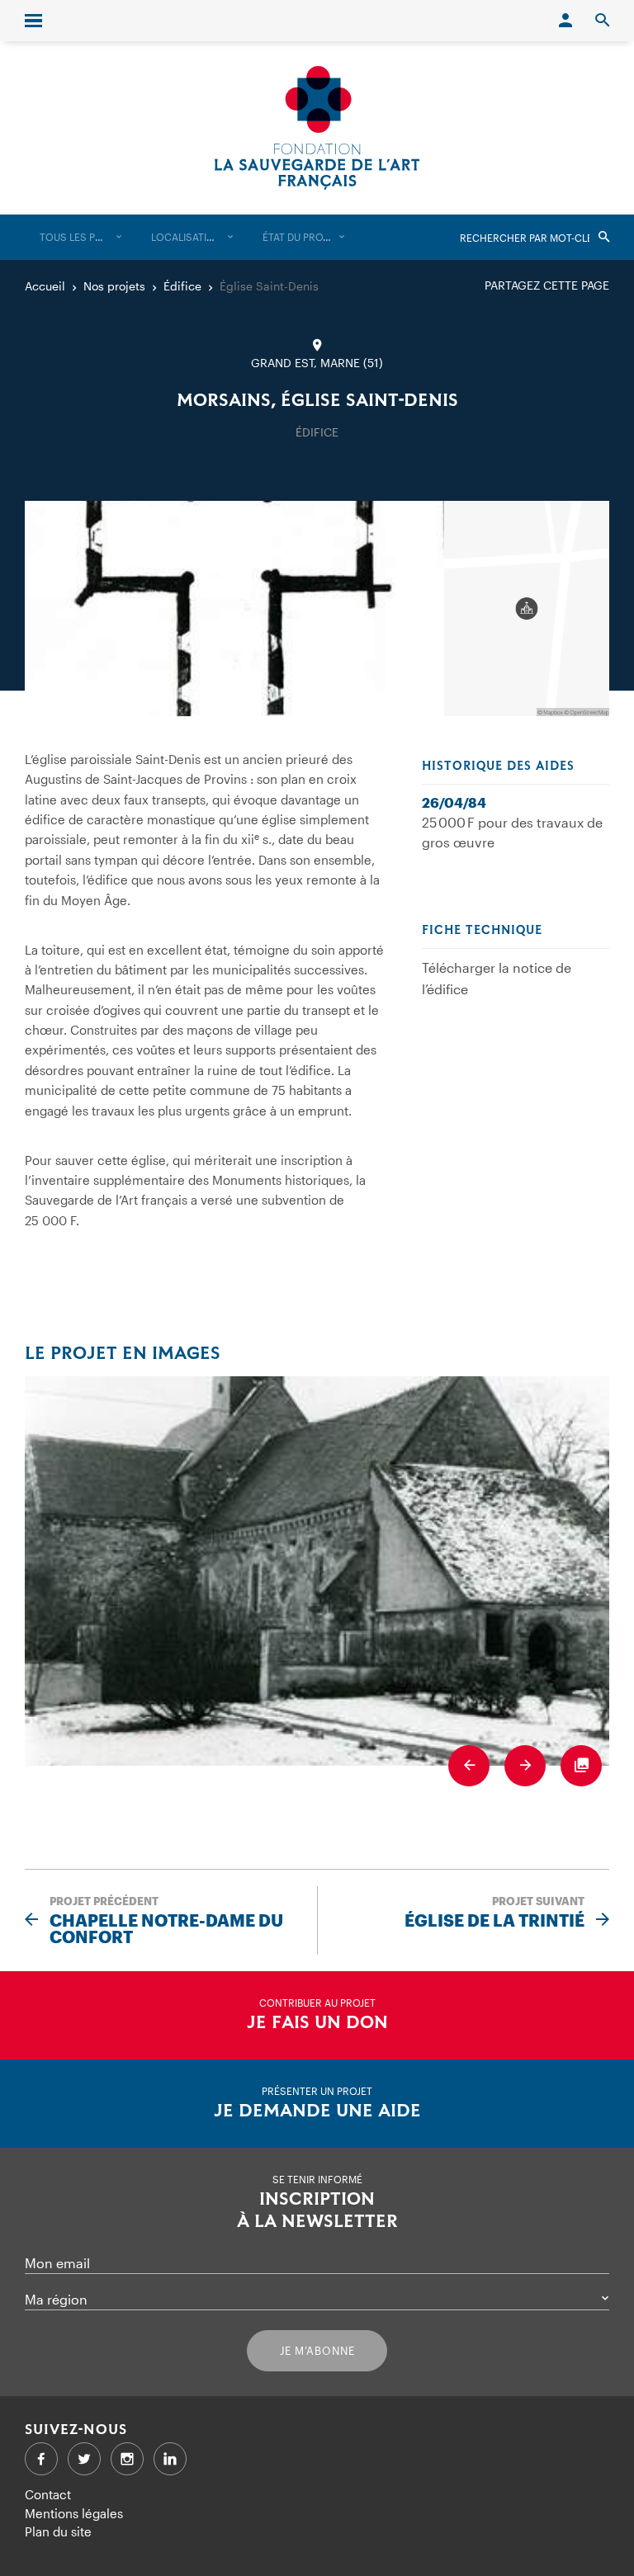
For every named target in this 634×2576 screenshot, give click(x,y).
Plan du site (58, 2531)
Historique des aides (498, 767)
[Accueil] (317, 128)
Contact (48, 2494)
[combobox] (80, 237)
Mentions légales (74, 2513)
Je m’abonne (317, 2351)
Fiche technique (482, 931)
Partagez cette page (547, 285)
